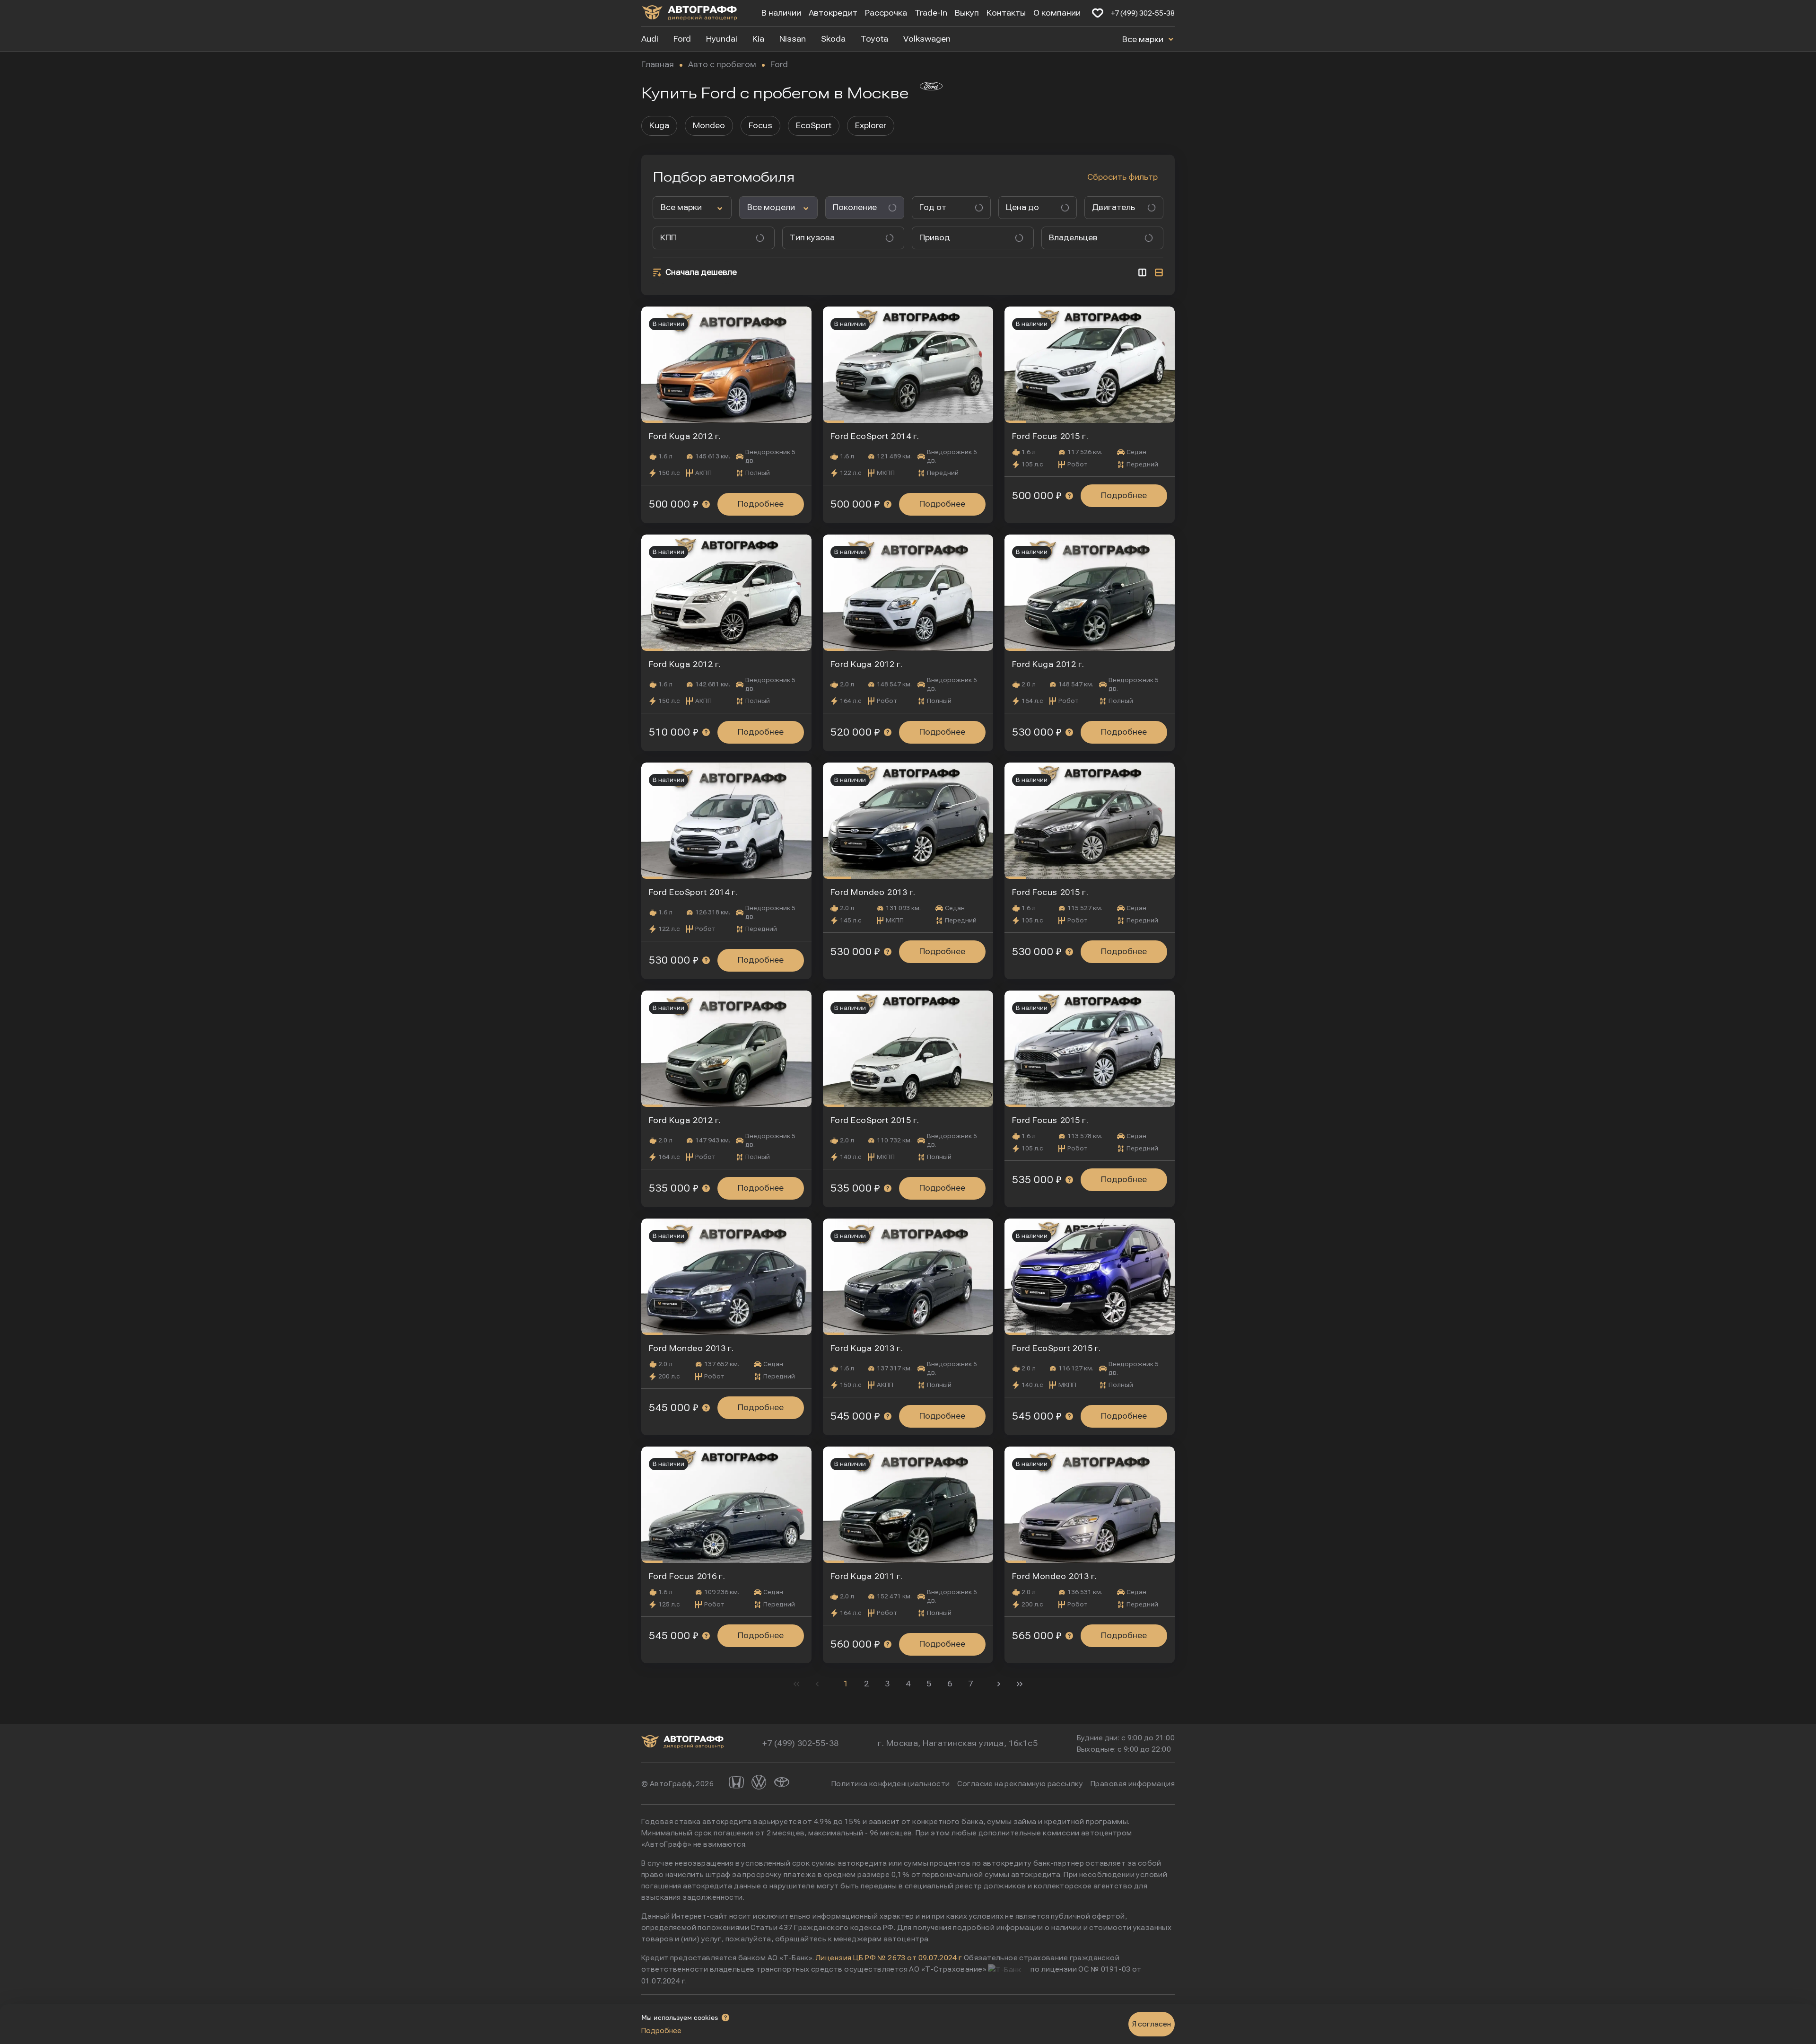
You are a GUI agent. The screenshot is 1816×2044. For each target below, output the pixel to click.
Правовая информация (1133, 1784)
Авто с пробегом (722, 65)
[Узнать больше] (706, 504)
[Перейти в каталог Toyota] (782, 1784)
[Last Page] (1020, 1684)
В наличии (781, 13)
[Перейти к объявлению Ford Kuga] (726, 365)
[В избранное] (1098, 13)
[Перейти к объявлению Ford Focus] (1090, 365)
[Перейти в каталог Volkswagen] (759, 1784)
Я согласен (1152, 2024)
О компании (1057, 13)
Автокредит (833, 13)
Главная (658, 65)
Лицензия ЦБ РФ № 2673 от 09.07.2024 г (889, 1958)
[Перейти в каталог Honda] (736, 1784)
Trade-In (931, 13)
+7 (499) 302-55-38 (1143, 13)
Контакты (1006, 13)
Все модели (771, 207)
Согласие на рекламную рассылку (1020, 1784)
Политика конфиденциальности (891, 1784)
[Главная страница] (690, 14)
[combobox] (947, 208)
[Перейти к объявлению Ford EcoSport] (908, 365)
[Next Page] (999, 1684)
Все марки (1144, 39)
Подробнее (761, 504)
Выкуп (967, 13)
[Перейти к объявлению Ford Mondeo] (908, 821)
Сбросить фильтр (1122, 177)
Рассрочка (886, 13)
